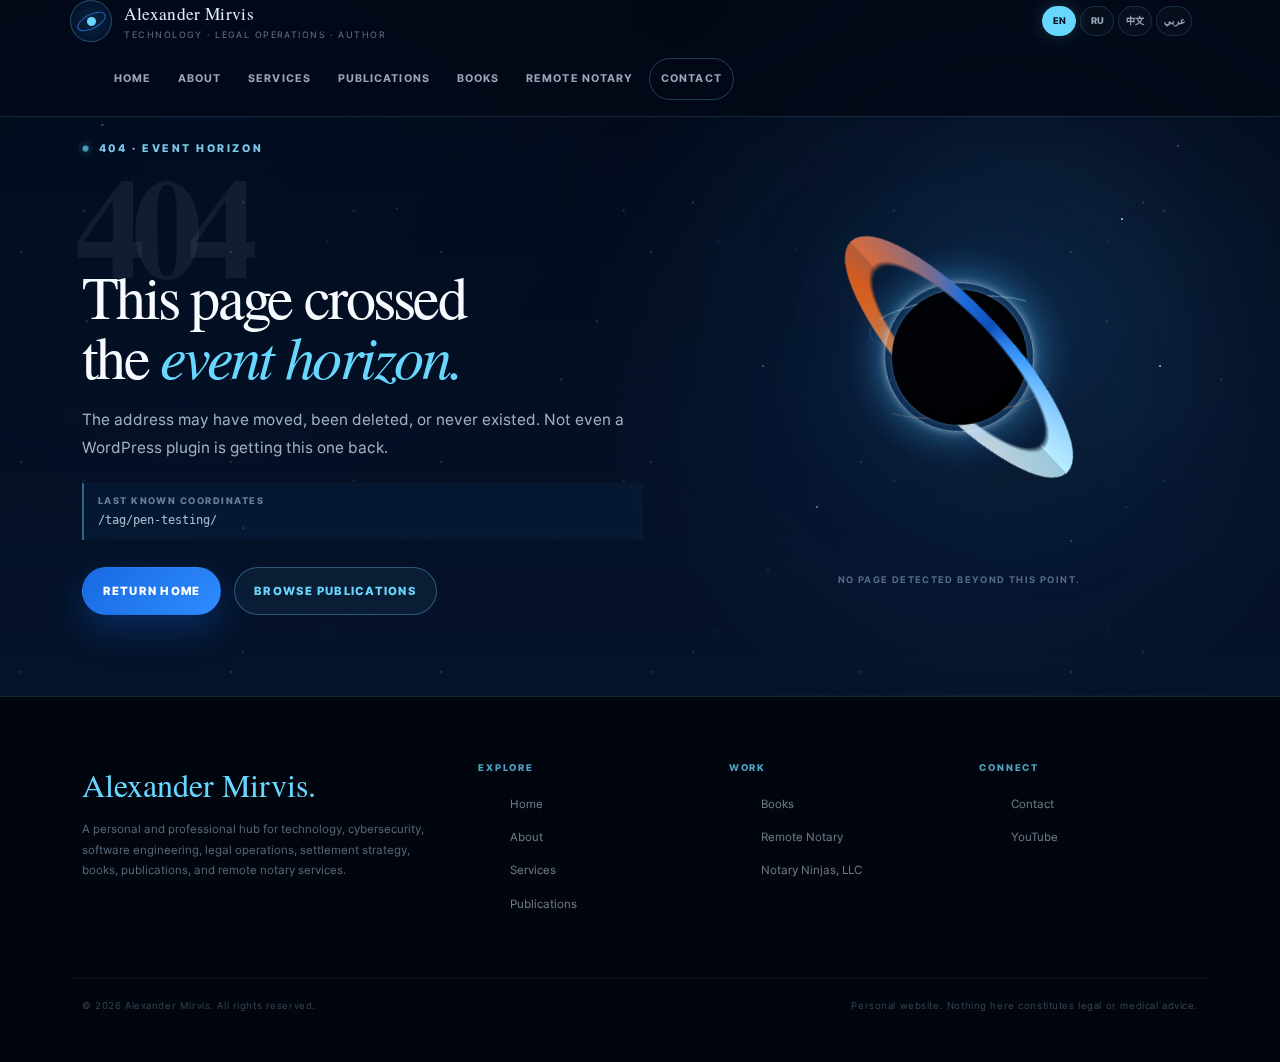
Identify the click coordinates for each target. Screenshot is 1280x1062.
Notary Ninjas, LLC (811, 870)
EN (1059, 20)
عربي (1174, 20)
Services (279, 78)
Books (478, 78)
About (199, 78)
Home (132, 78)
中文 (1135, 20)
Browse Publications (335, 591)
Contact (691, 78)
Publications (384, 78)
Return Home (152, 591)
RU (1097, 20)
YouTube (1034, 837)
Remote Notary (579, 78)
